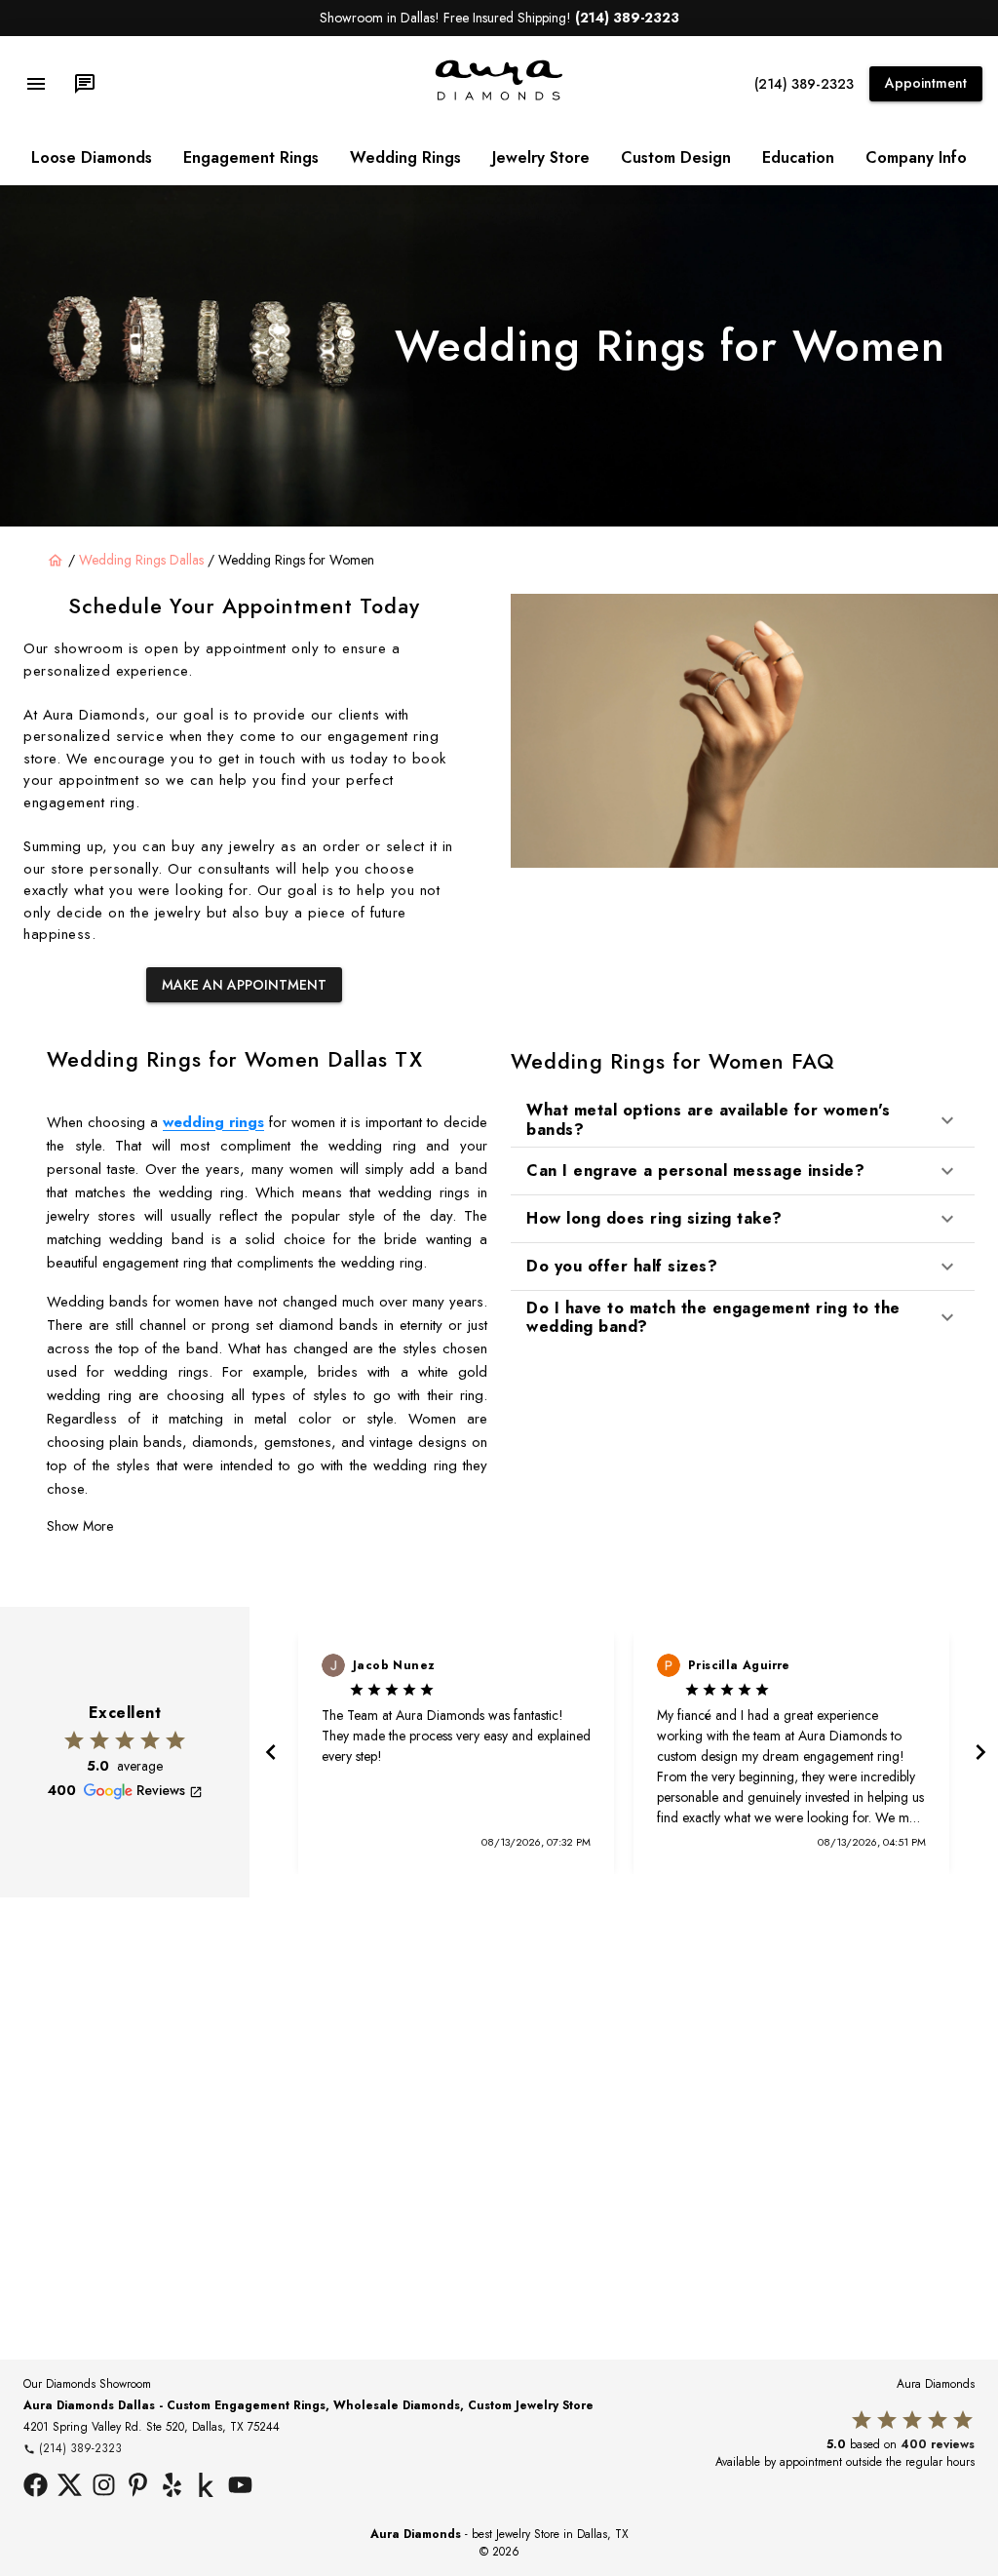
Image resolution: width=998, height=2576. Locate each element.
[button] (743, 1119)
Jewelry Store (541, 157)
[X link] (70, 2487)
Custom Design (676, 157)
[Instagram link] (104, 2487)
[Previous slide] (269, 1752)
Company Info (916, 157)
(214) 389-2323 (804, 84)
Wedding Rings (405, 157)
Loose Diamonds (92, 157)
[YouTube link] (240, 2487)
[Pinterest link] (138, 2487)
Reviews (161, 1790)
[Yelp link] (172, 2487)
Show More (80, 1526)
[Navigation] (36, 84)
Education (798, 157)
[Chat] (85, 84)
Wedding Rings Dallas (141, 560)
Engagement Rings (251, 157)
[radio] (74, 1740)
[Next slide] (979, 1752)
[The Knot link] (206, 2487)
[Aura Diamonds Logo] (499, 97)
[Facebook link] (36, 2487)
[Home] (56, 561)
